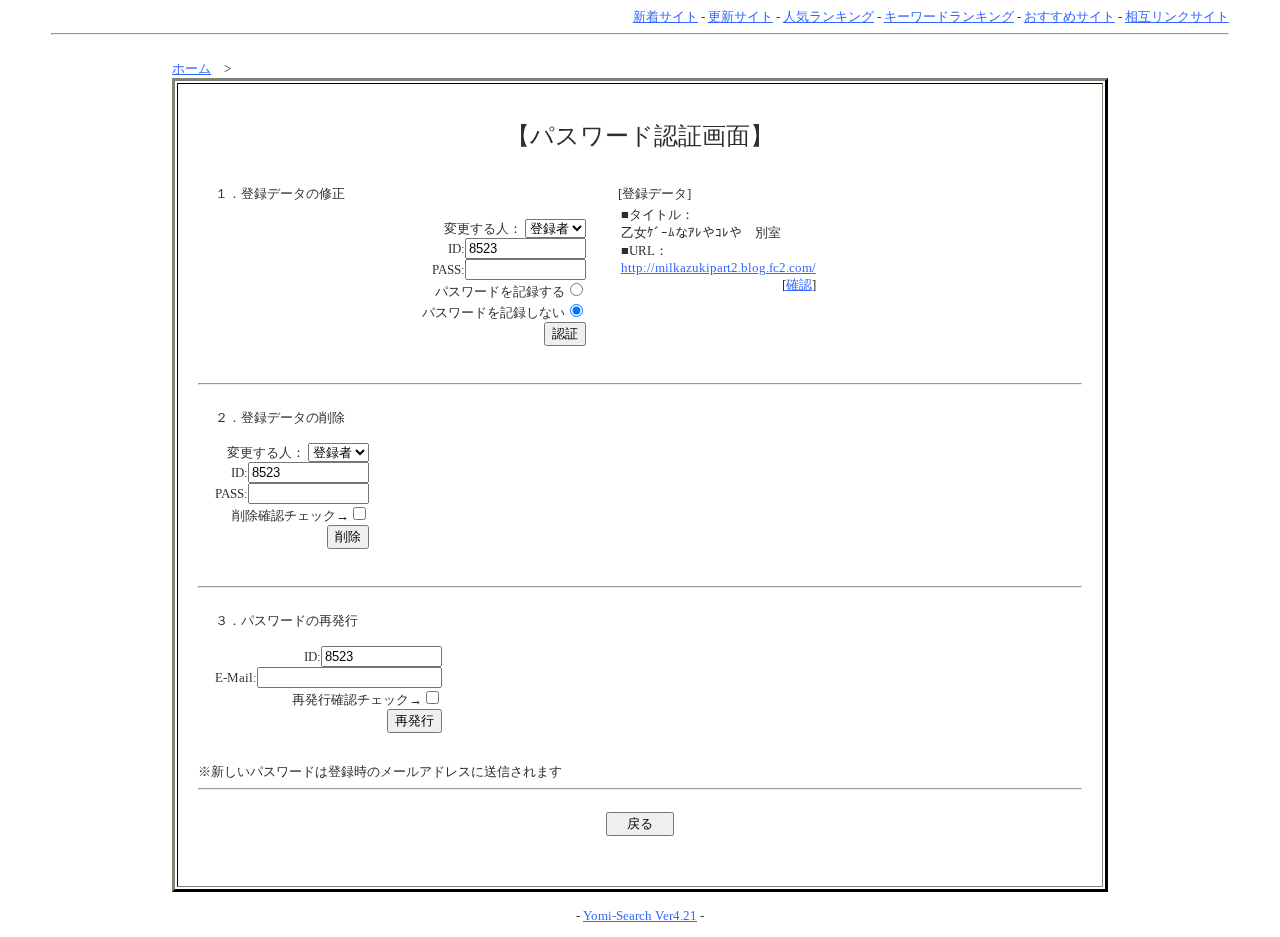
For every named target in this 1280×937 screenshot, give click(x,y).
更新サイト (740, 16)
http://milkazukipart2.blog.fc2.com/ (718, 267)
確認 (799, 284)
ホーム (191, 68)
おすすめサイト (1069, 16)
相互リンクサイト (1177, 16)
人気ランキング (828, 16)
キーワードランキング (949, 16)
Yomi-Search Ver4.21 (640, 915)
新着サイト (665, 16)
